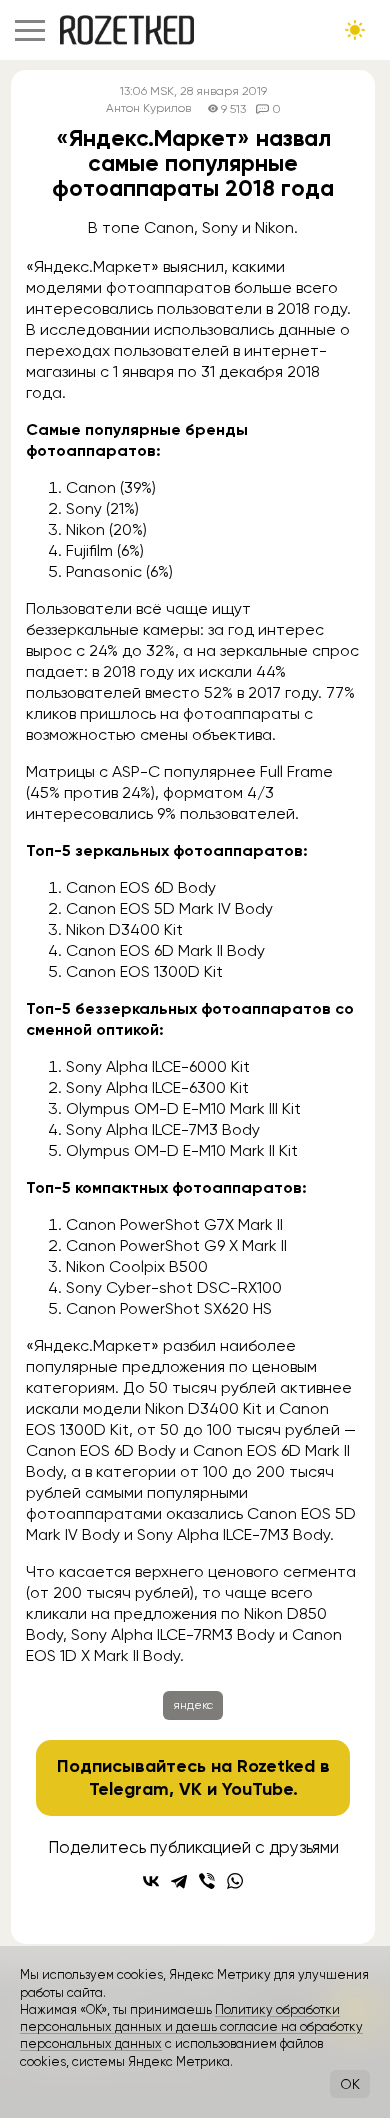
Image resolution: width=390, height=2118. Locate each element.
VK (190, 1789)
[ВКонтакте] (151, 1881)
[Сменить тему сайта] (355, 30)
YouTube (257, 1789)
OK (350, 2084)
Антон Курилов (148, 108)
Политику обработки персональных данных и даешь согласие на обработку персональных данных (191, 2027)
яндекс (193, 1705)
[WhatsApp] (235, 1881)
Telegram (129, 1789)
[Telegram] (179, 1881)
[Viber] (207, 1881)
